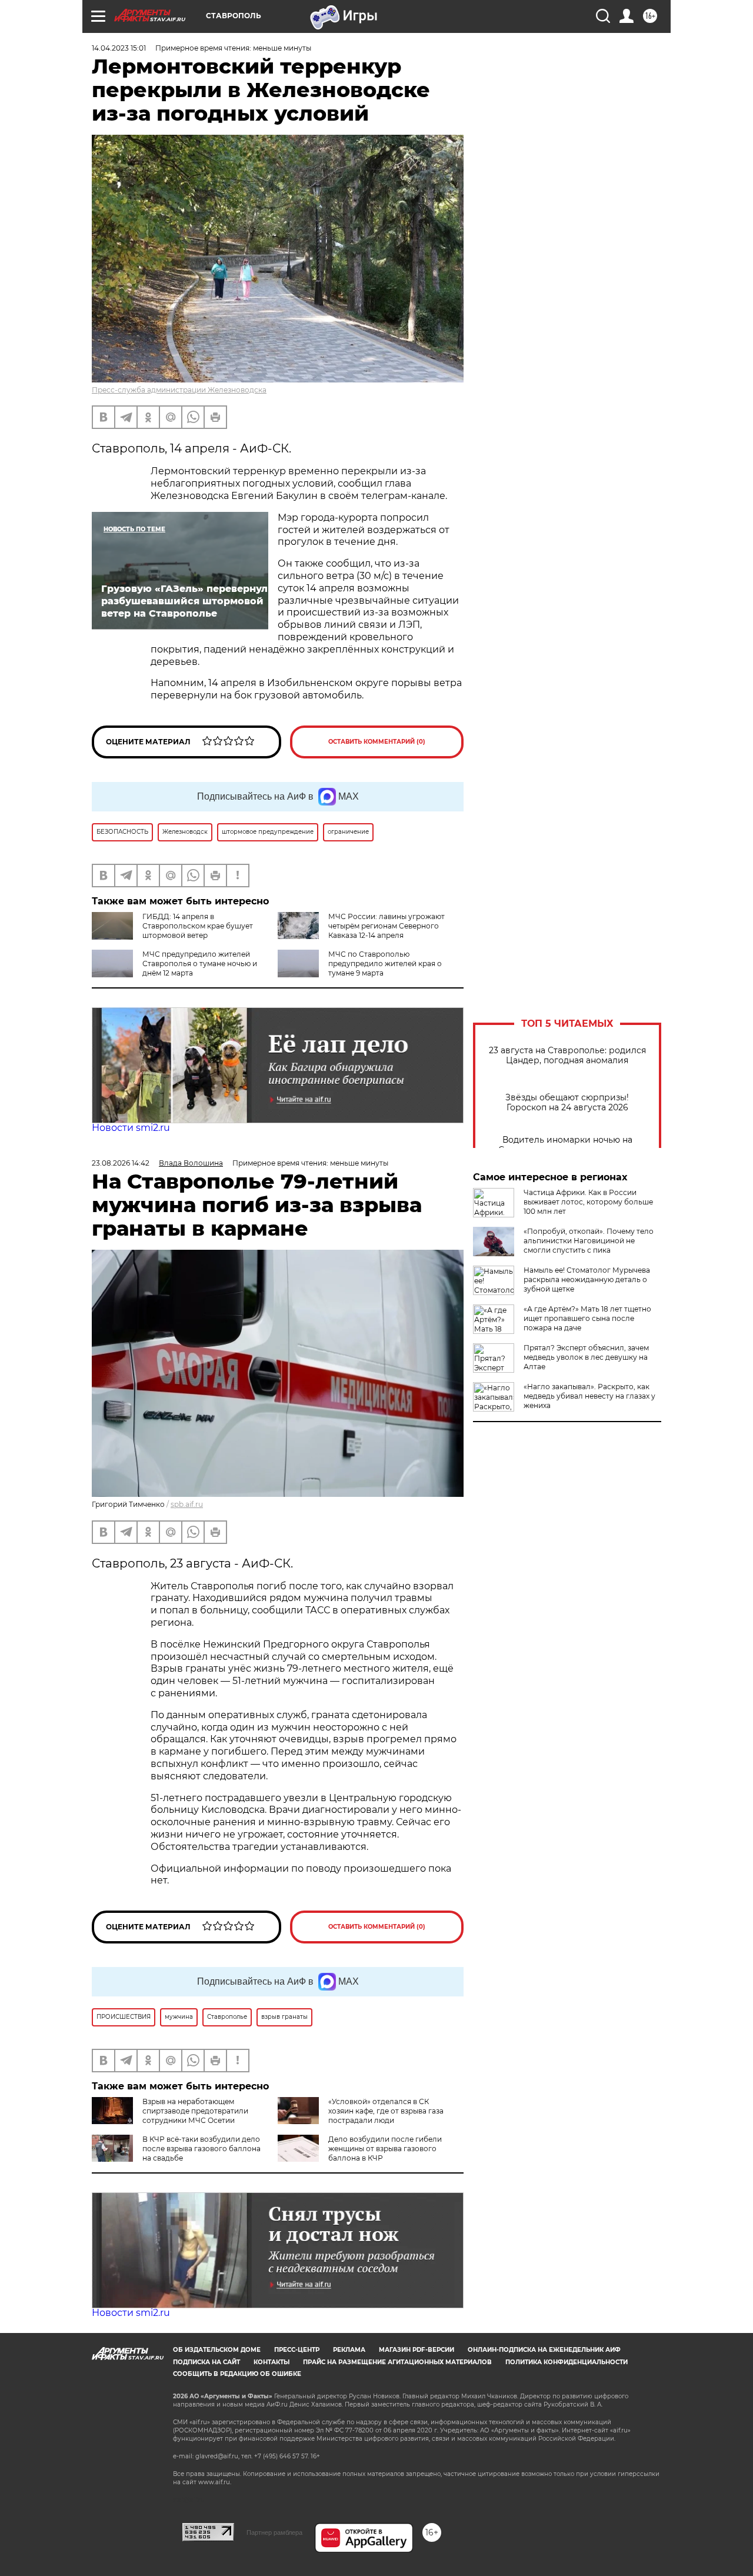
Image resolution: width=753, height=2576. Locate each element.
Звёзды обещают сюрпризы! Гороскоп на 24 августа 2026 (567, 1103)
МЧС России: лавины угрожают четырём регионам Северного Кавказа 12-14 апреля (387, 926)
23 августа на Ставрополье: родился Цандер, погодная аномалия (567, 1056)
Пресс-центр (297, 2350)
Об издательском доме (217, 2350)
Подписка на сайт (206, 2362)
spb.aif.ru (187, 1504)
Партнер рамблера (274, 2532)
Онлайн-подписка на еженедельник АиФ (544, 2350)
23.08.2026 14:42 (121, 1163)
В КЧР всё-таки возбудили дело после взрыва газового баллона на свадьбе (201, 2149)
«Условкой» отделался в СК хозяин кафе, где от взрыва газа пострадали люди (386, 2111)
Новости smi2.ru (131, 1128)
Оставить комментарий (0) (377, 742)
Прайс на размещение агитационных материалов (397, 2362)
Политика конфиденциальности (567, 2362)
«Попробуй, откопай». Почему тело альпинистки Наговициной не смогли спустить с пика (589, 1241)
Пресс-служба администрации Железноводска (179, 390)
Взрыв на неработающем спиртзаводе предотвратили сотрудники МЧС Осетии (195, 2111)
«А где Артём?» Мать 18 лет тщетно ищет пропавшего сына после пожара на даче (587, 1318)
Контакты (271, 2362)
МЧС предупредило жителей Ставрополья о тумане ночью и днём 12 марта (200, 963)
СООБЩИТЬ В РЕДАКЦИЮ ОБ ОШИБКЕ (237, 2374)
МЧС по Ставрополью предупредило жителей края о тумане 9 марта (385, 963)
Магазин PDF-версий (417, 2350)
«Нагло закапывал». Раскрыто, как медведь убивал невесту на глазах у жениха (589, 1396)
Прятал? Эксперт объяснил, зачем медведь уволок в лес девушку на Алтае (586, 1357)
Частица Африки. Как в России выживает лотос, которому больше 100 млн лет (588, 1202)
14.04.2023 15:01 (119, 48)
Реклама (349, 2350)
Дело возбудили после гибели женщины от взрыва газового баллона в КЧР (385, 2149)
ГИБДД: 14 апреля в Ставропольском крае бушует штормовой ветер (198, 926)
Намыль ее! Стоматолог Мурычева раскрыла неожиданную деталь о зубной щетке (587, 1279)
